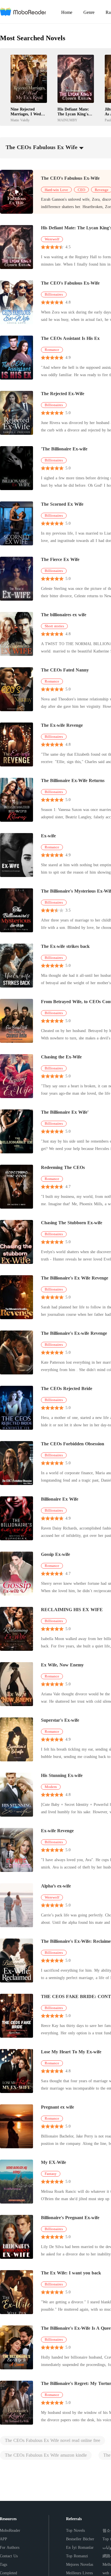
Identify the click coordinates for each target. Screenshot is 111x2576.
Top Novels (75, 2531)
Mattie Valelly (20, 120)
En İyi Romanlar (80, 2548)
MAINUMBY (67, 120)
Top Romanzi (77, 2556)
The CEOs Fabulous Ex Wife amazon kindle (46, 2455)
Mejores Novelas (80, 2565)
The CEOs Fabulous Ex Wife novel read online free (53, 2440)
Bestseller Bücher (80, 2539)
